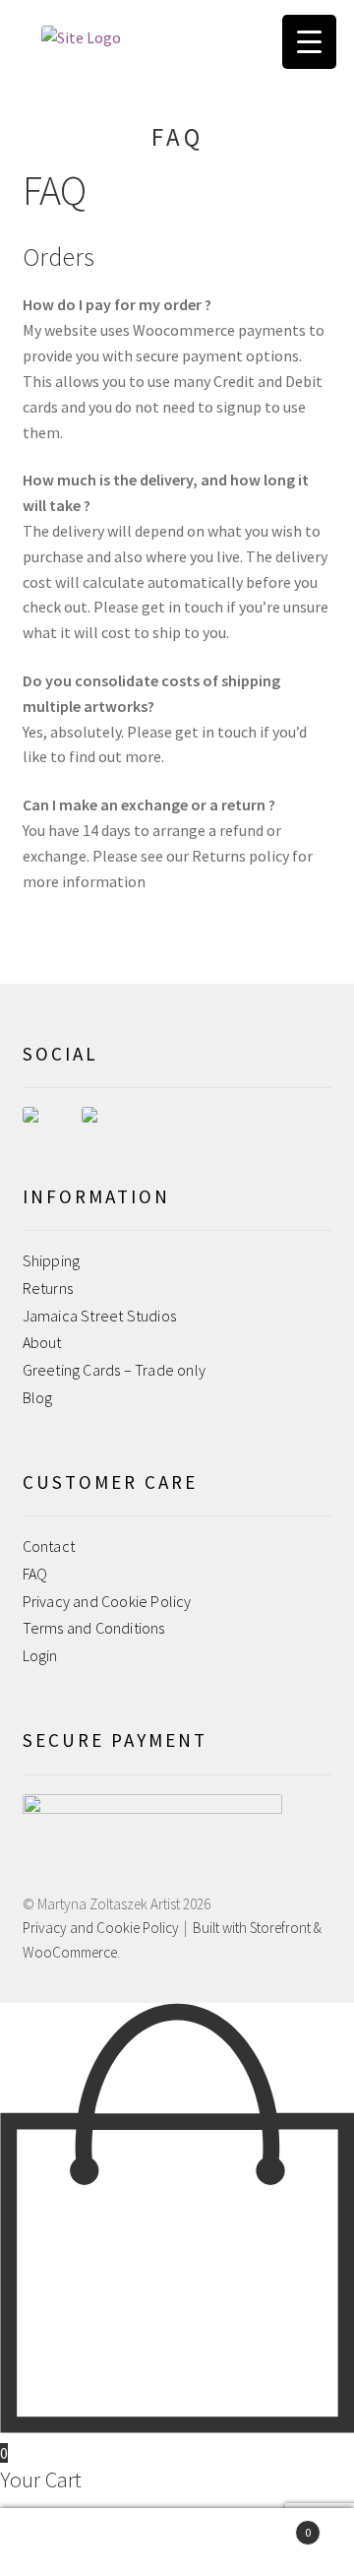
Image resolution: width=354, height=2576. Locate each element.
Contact (49, 1546)
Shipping (52, 1260)
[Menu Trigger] (309, 42)
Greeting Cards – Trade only (114, 1370)
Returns (48, 1288)
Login (40, 1655)
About (42, 1342)
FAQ (35, 1574)
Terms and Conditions (94, 1628)
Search (177, 2543)
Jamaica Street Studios (99, 1316)
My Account (59, 2543)
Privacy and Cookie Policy (107, 1601)
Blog (38, 1397)
